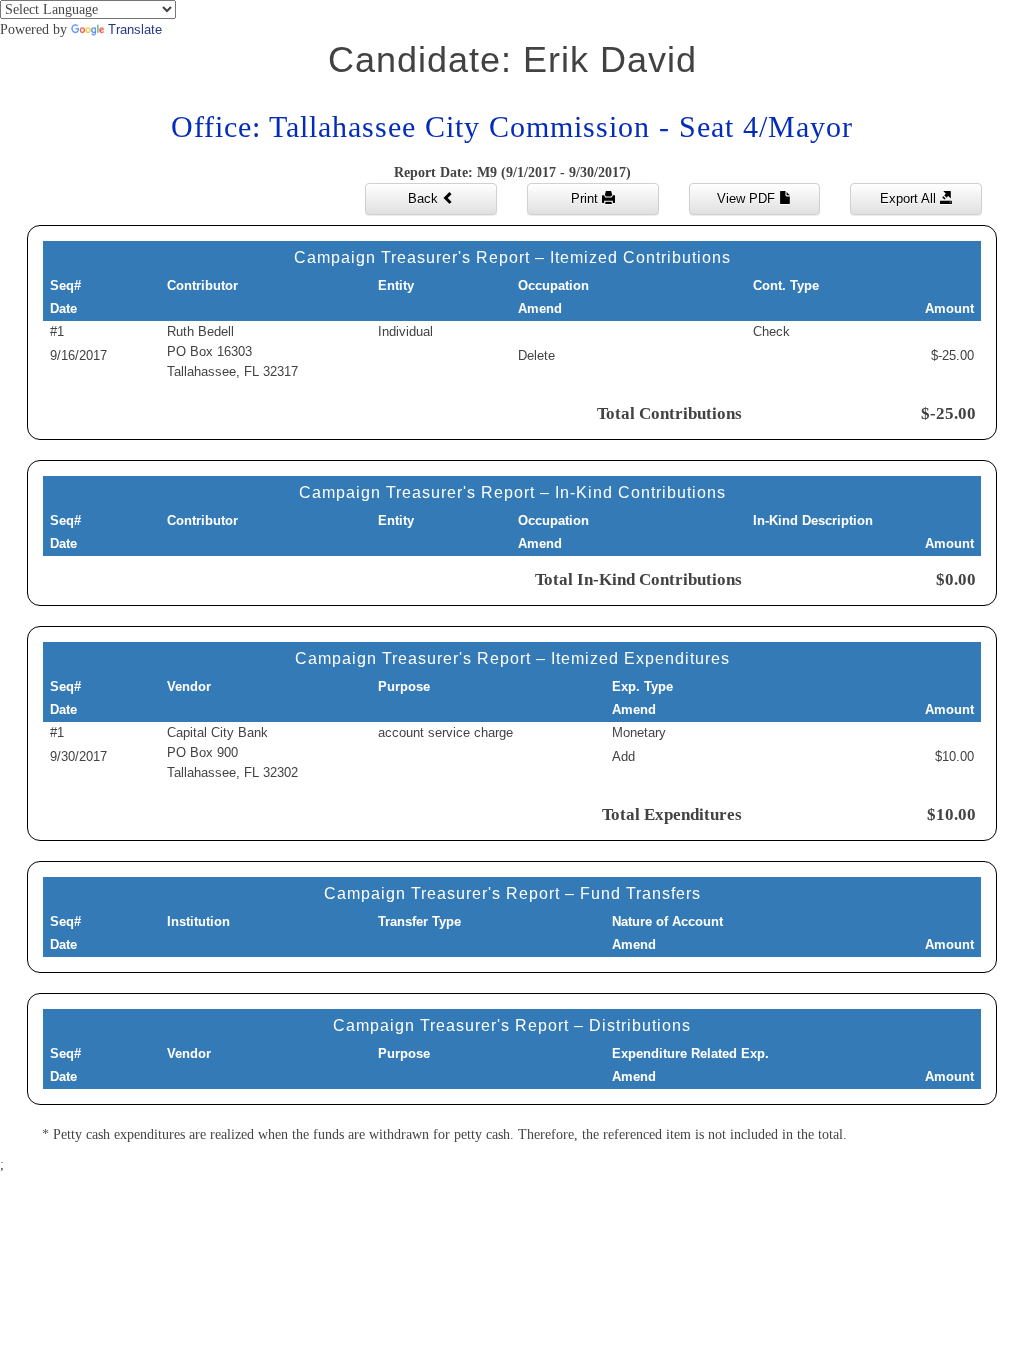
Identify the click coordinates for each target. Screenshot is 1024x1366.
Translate (135, 29)
